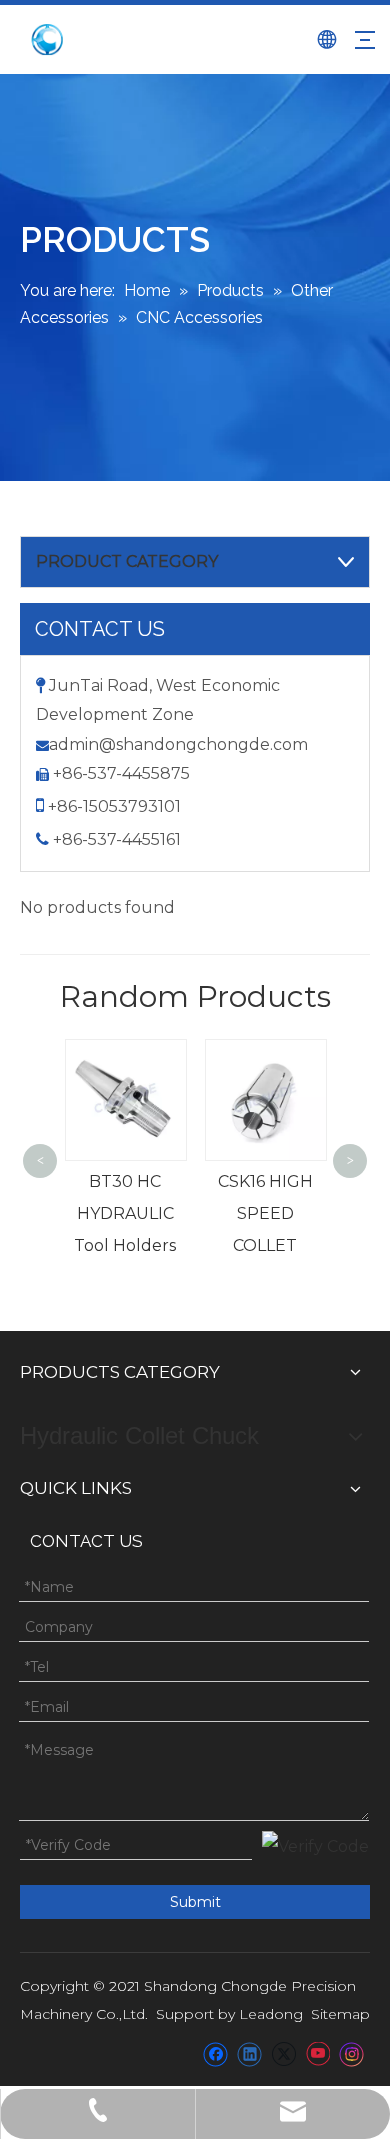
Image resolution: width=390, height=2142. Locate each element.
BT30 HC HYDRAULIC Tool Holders (125, 1213)
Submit (195, 1902)
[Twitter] (283, 2054)
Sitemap (340, 2014)
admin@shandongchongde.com (178, 744)
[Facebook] (215, 2054)
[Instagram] (352, 2054)
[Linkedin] (249, 2054)
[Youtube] (317, 2054)
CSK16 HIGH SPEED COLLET (265, 1213)
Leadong (271, 2014)
